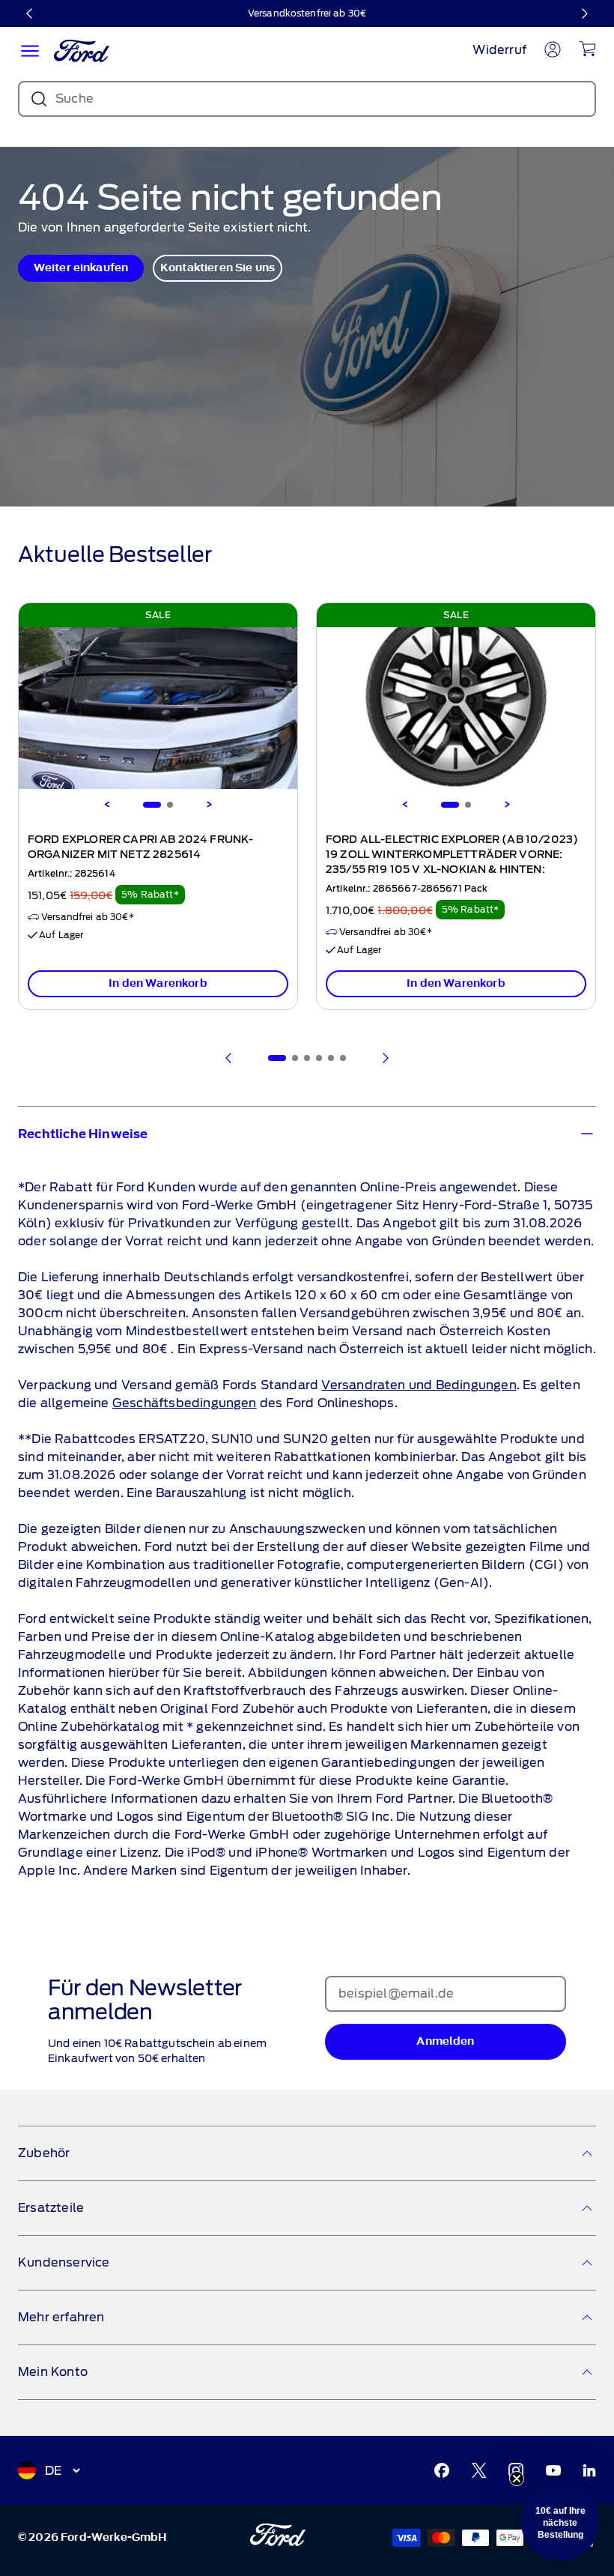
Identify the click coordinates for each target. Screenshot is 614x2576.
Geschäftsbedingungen (185, 1403)
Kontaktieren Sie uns (218, 268)
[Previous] (107, 805)
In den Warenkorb (158, 983)
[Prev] (229, 1058)
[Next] (209, 805)
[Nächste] (584, 13)
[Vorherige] (30, 13)
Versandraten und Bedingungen (419, 1385)
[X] (479, 2470)
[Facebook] (442, 2470)
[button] (560, 2522)
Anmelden (445, 2041)
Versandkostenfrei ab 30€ (307, 13)
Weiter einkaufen (81, 268)
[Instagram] (516, 2470)
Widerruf (499, 50)
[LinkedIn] (589, 2470)
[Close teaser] (517, 2479)
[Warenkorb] (587, 49)
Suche (75, 99)
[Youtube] (553, 2470)
